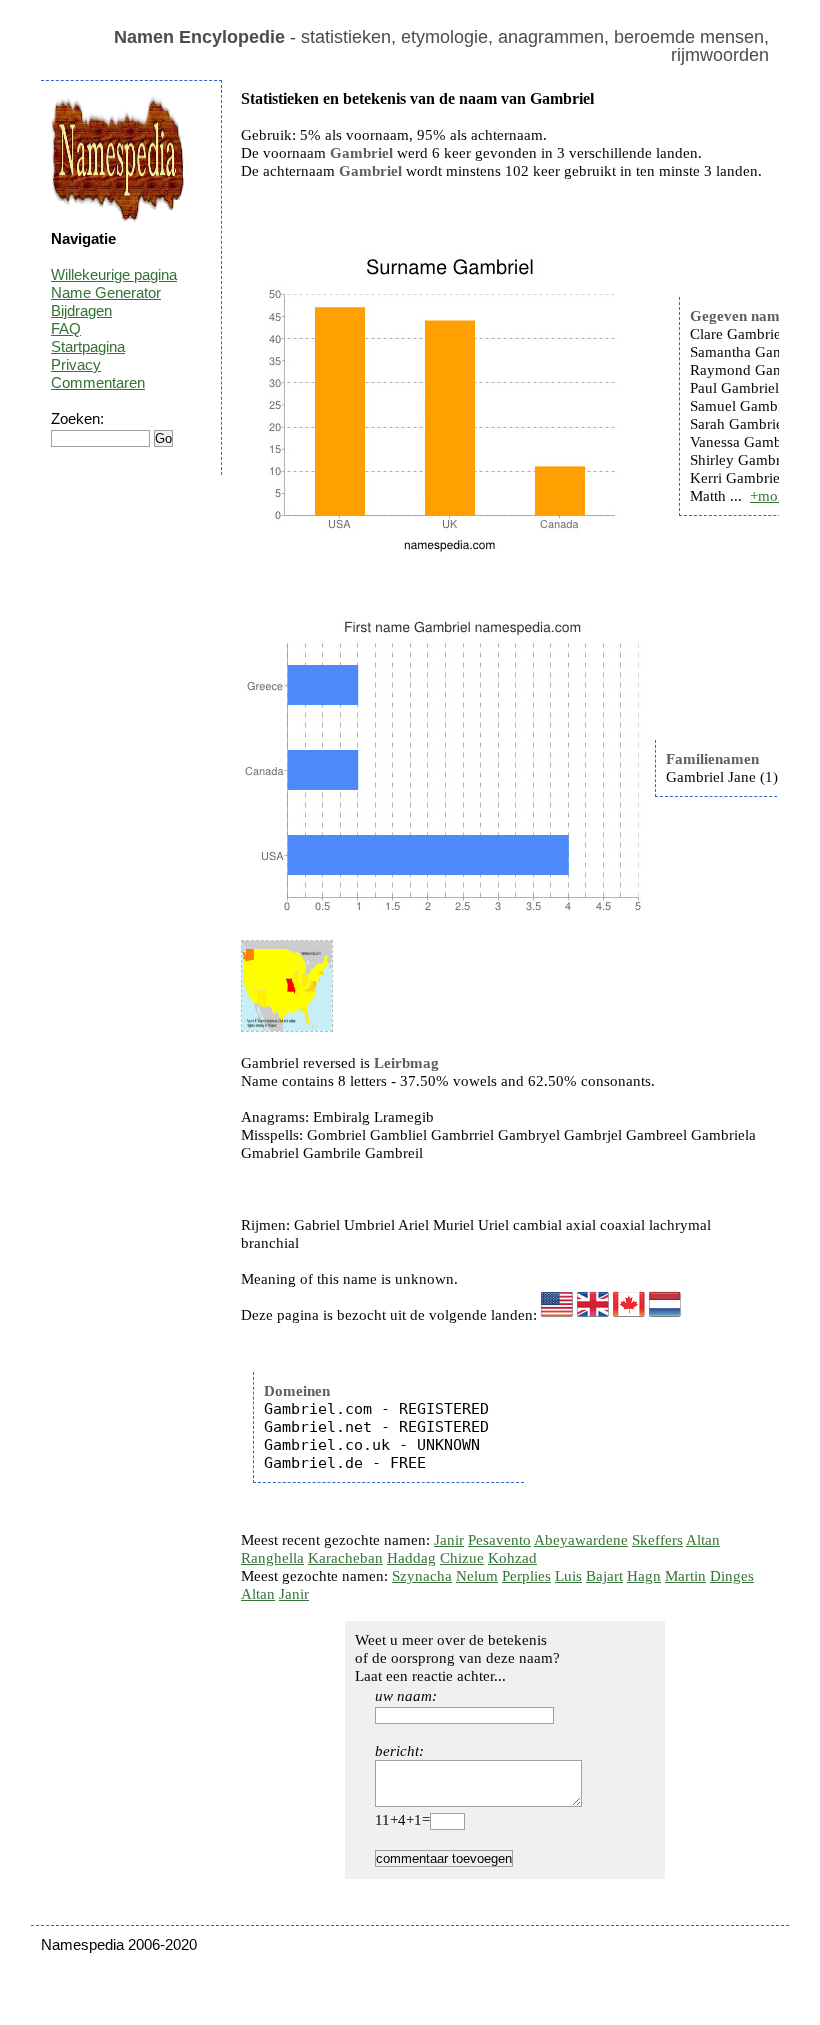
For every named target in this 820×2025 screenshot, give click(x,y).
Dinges (732, 1576)
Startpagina (88, 346)
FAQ (66, 328)
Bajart (604, 1576)
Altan (703, 1540)
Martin (685, 1576)
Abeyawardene (581, 1540)
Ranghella (272, 1558)
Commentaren (98, 382)
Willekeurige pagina (114, 274)
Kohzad (512, 1558)
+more (770, 496)
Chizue (462, 1558)
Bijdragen (81, 310)
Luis (568, 1576)
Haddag (411, 1558)
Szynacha (422, 1576)
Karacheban (345, 1558)
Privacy (76, 364)
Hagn (644, 1576)
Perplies (526, 1576)
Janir (449, 1540)
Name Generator (106, 292)
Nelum (477, 1576)
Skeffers (657, 1540)
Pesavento (499, 1540)
